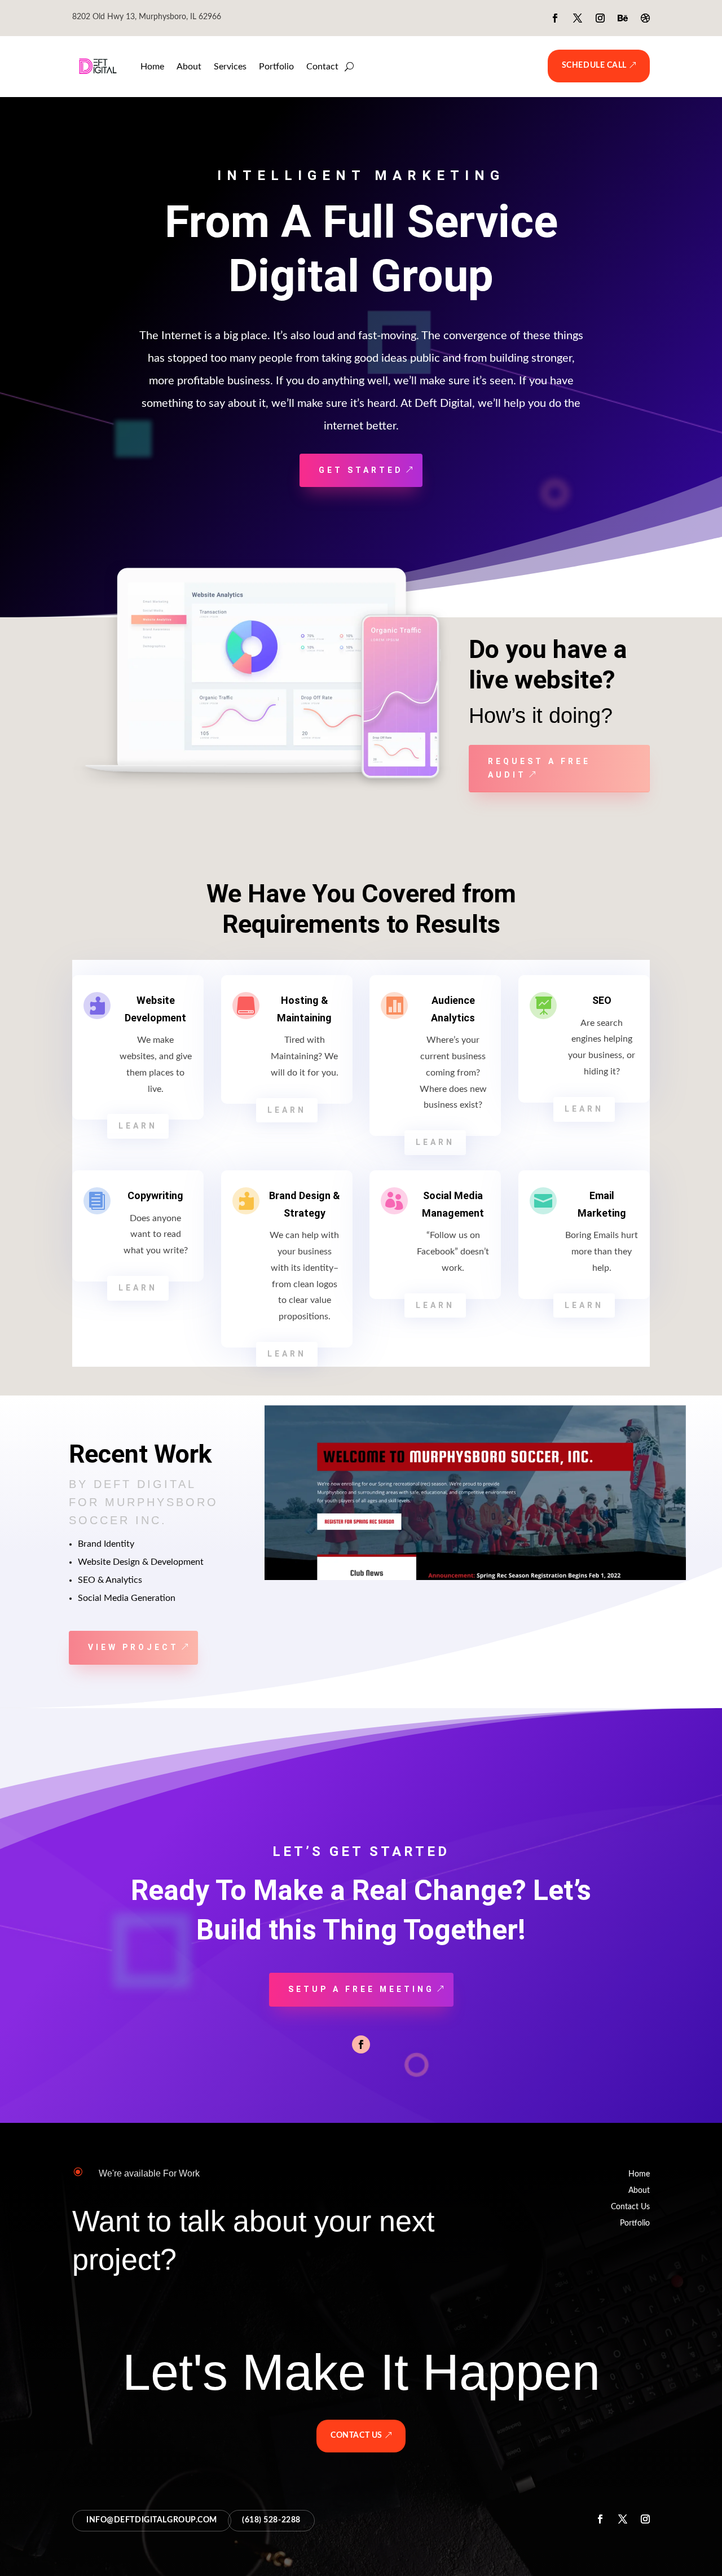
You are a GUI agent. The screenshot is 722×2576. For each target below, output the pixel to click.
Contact (322, 67)
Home (152, 67)
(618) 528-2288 (271, 2520)
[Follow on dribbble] (645, 18)
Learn (138, 1126)
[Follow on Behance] (623, 18)
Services (230, 67)
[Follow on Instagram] (600, 18)
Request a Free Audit (539, 768)
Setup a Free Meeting (361, 1989)
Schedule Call (594, 65)
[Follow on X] (578, 18)
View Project (133, 1647)
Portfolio (276, 67)
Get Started (361, 470)
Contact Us (630, 2207)
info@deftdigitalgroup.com (152, 2520)
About (189, 67)
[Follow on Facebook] (555, 18)
